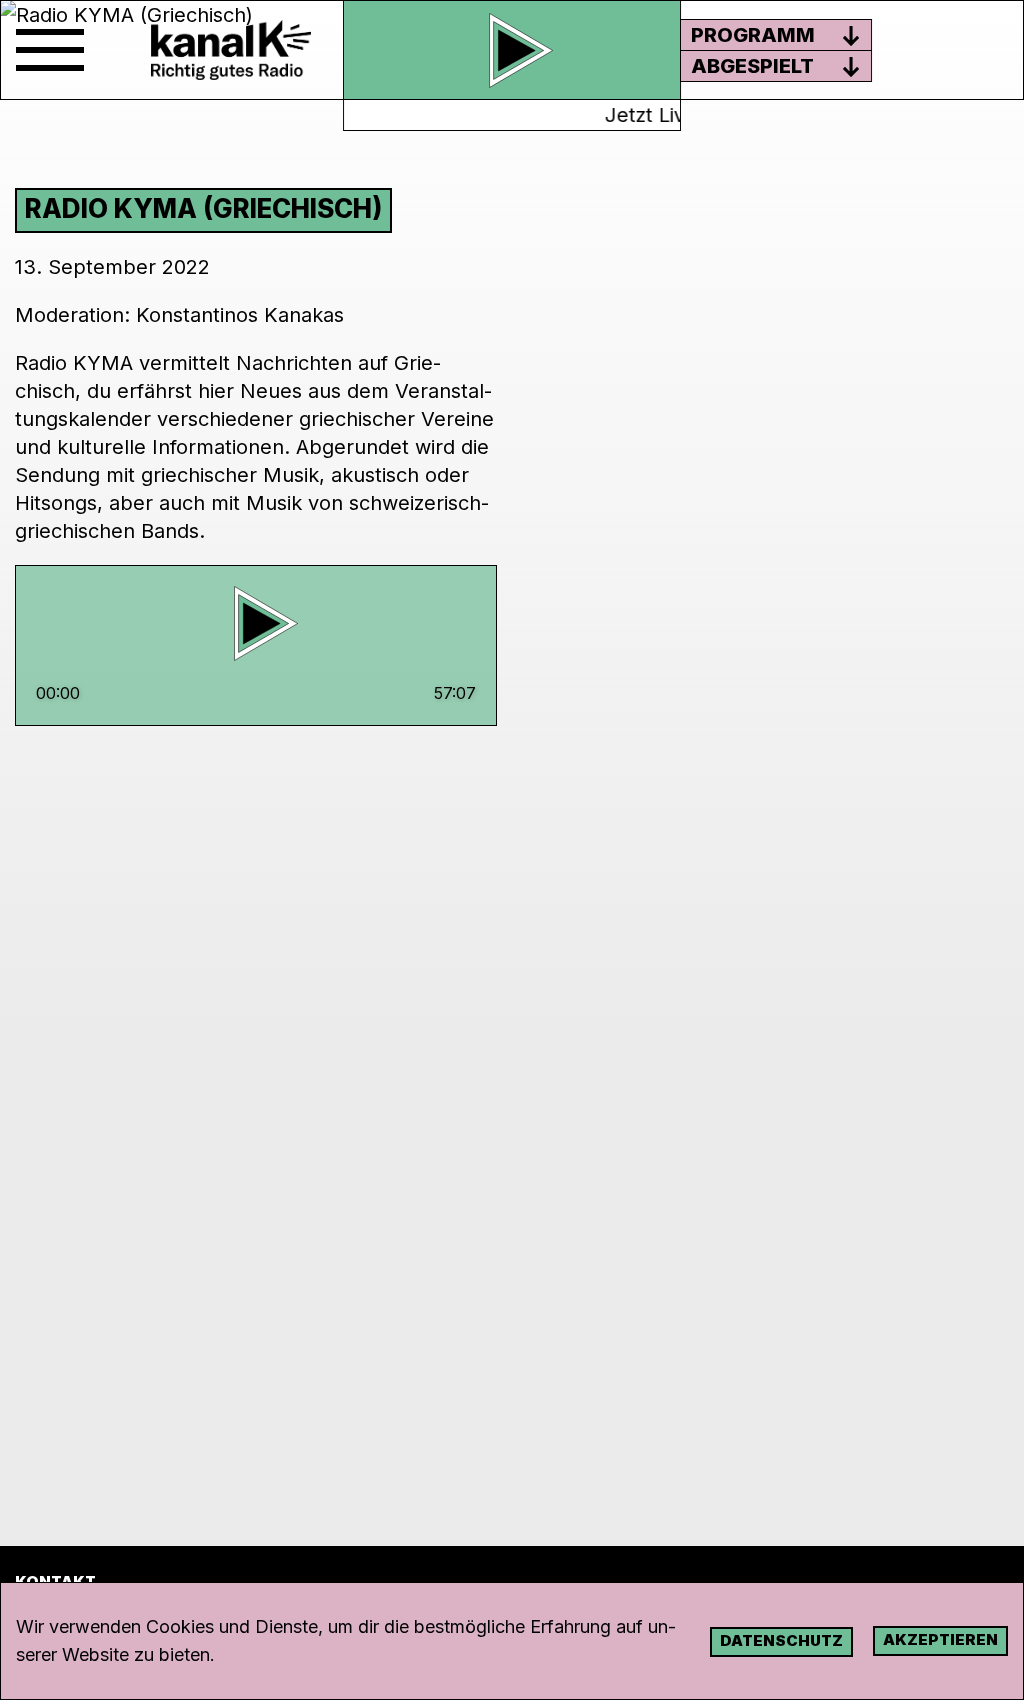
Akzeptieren (940, 1639)
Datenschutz (781, 1640)
